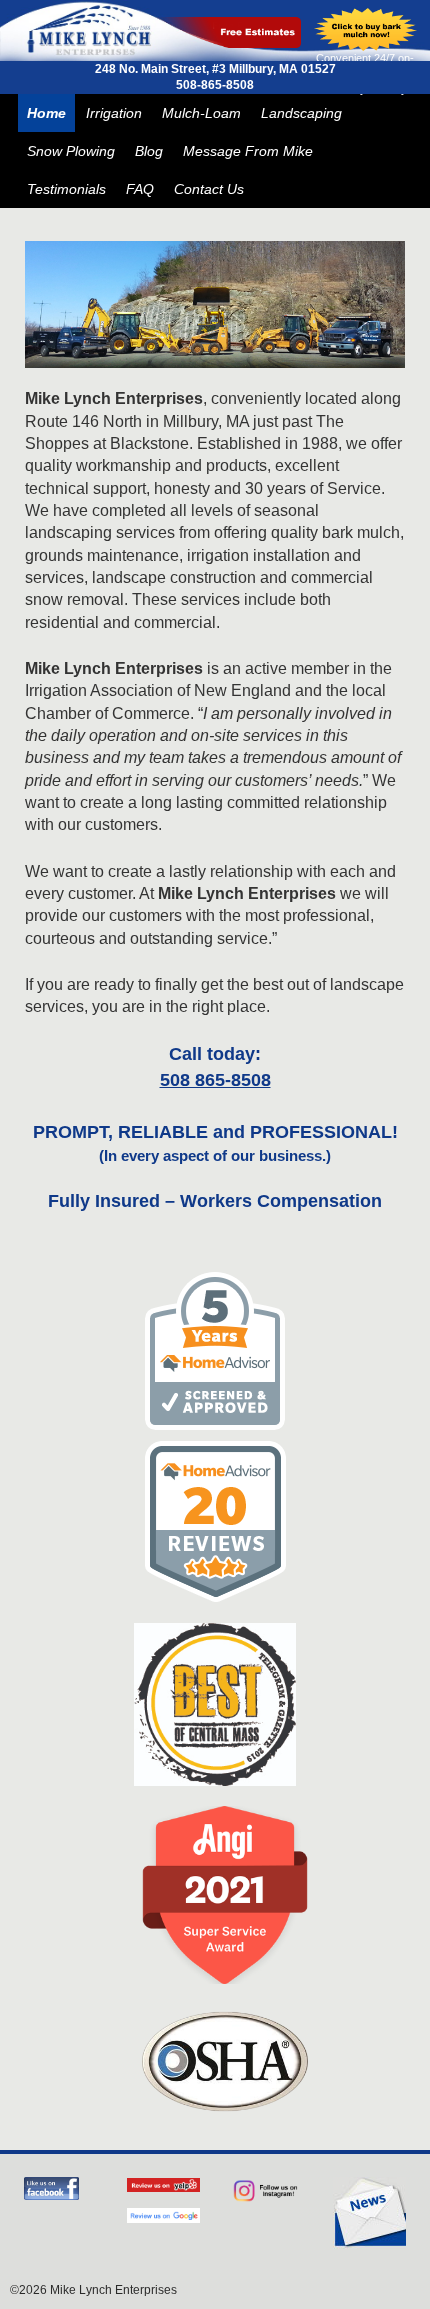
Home (46, 113)
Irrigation (114, 113)
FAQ (140, 189)
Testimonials (66, 189)
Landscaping (301, 113)
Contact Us (209, 189)
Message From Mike (248, 151)
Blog (149, 151)
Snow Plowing (71, 151)
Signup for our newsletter (369, 2213)
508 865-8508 (215, 1080)
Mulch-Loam (201, 113)
